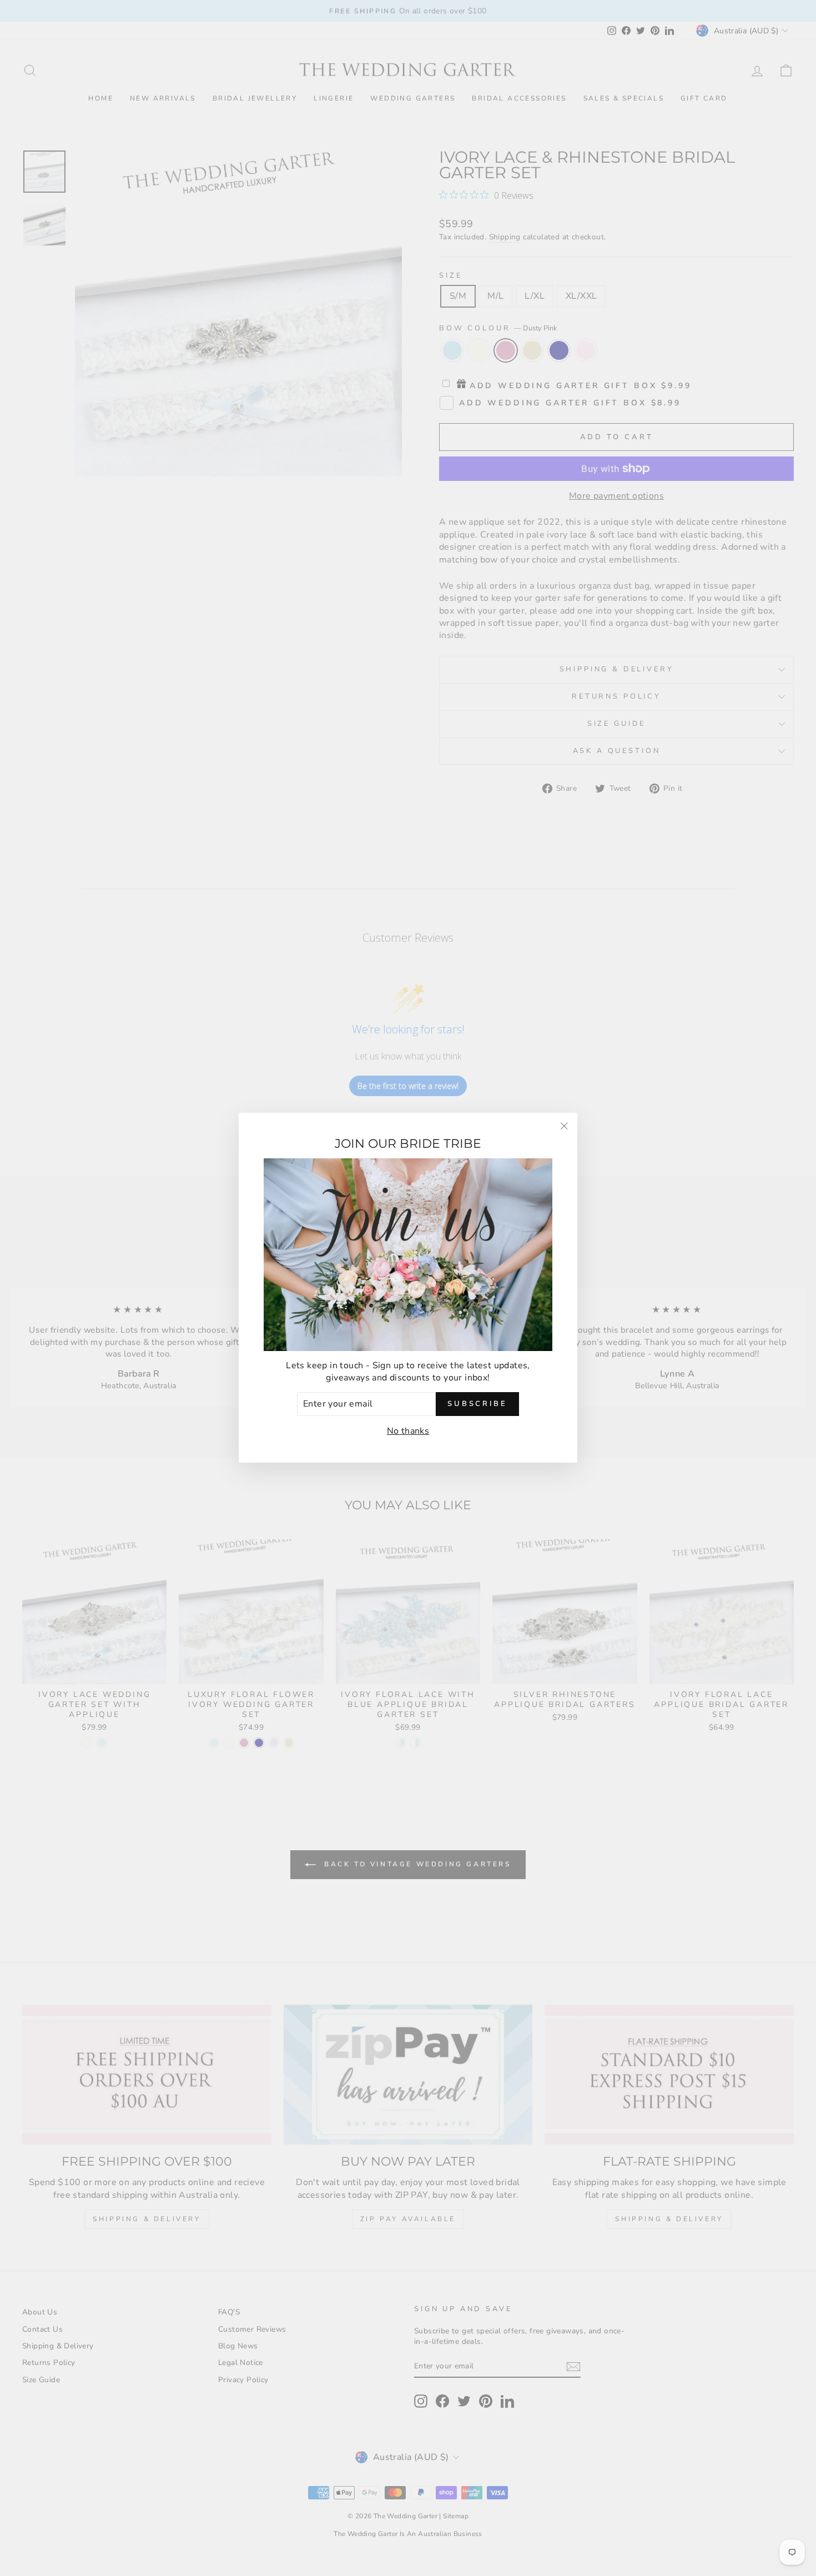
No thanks (408, 1431)
